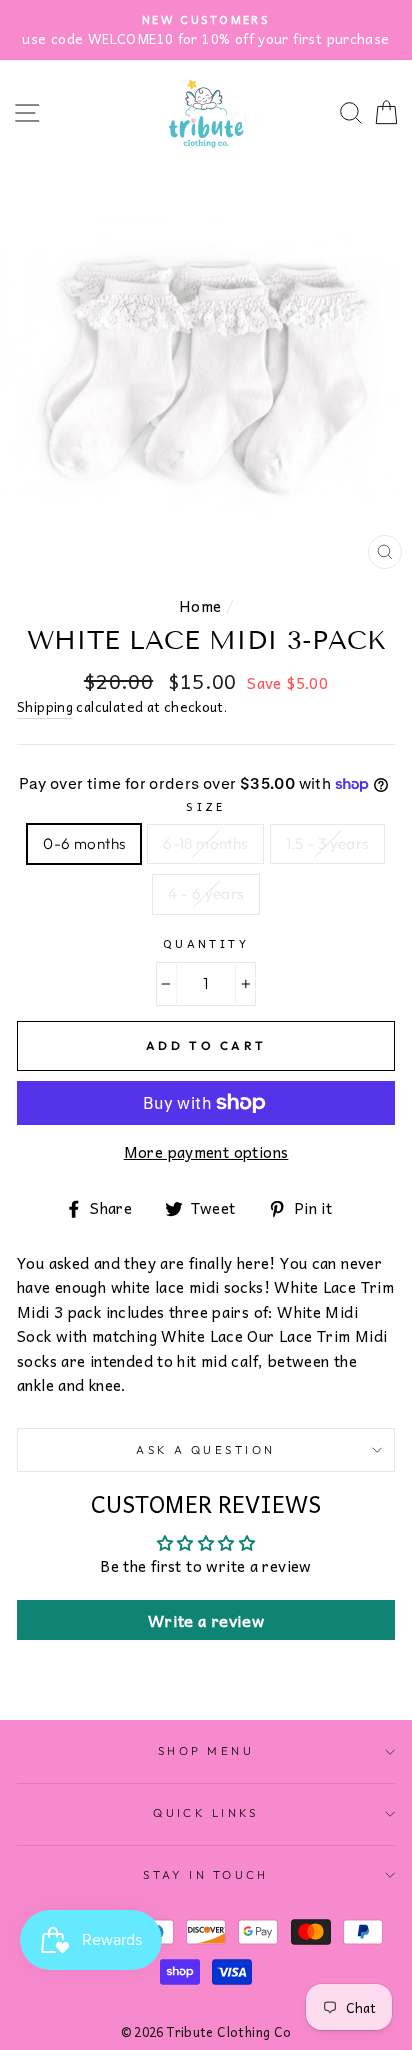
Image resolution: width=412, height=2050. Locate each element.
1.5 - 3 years (327, 843)
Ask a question (205, 1450)
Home (200, 605)
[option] (206, 30)
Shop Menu (206, 1751)
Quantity (206, 943)
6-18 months (205, 843)
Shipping (45, 707)
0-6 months (84, 843)
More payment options (206, 1152)
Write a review (206, 1620)
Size (206, 806)
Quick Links (206, 1813)
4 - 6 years (205, 893)
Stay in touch (206, 1875)
